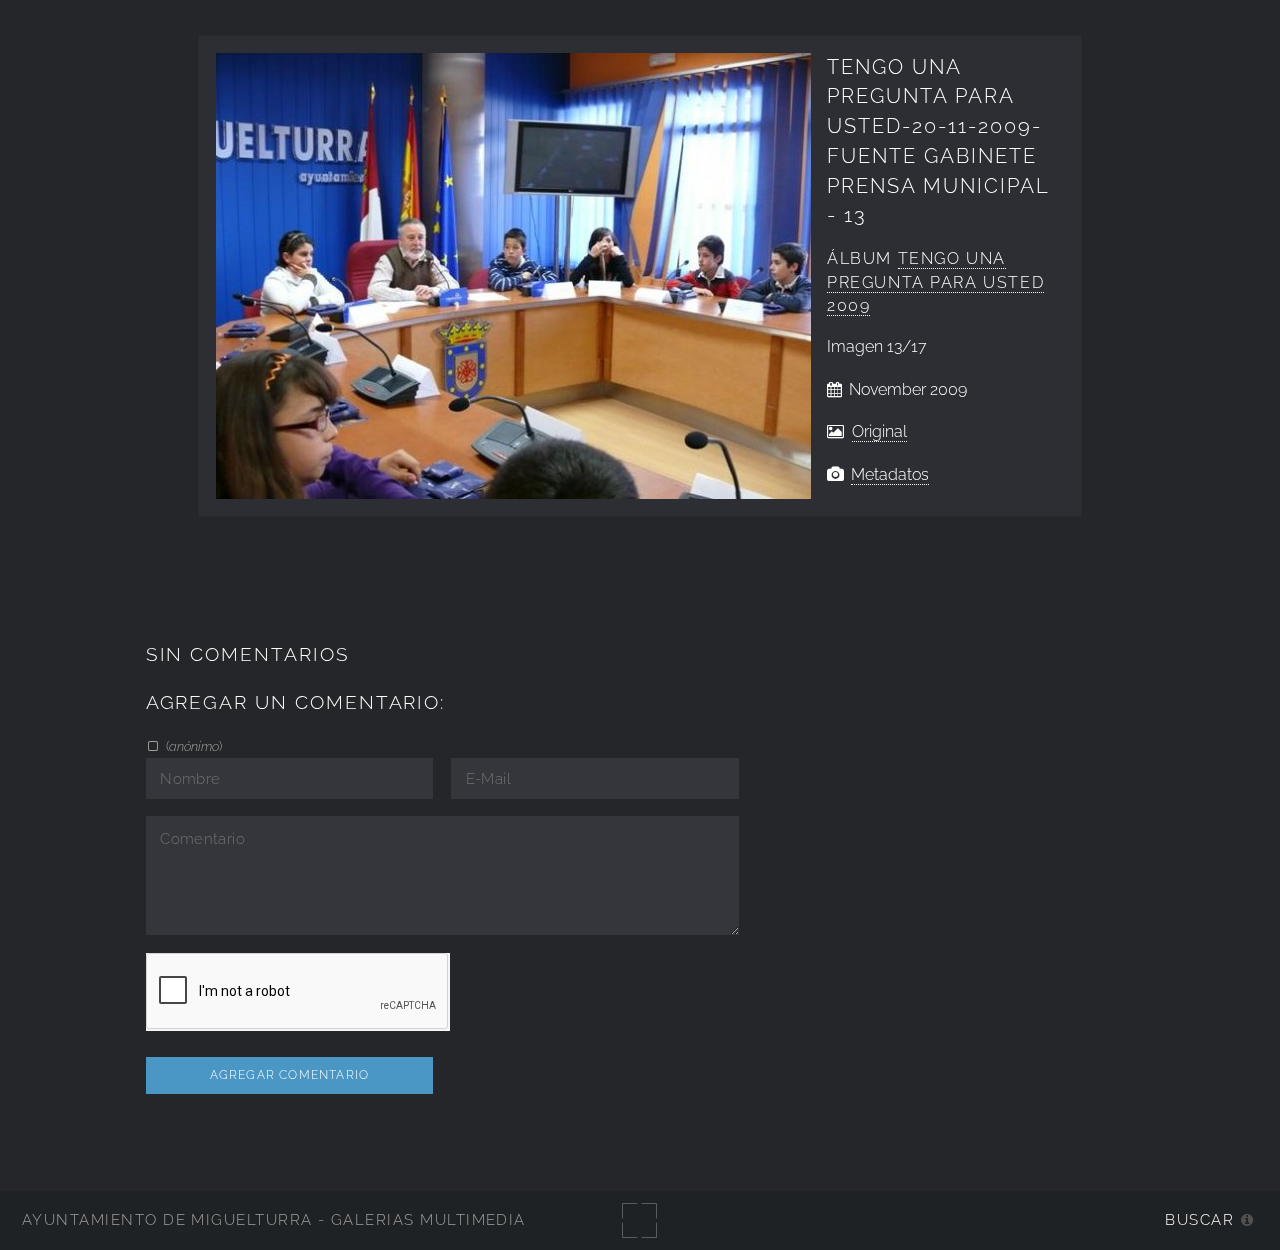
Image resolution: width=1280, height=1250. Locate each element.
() (192, 746)
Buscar (1199, 1219)
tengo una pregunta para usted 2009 (935, 282)
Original (879, 431)
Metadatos (890, 474)
